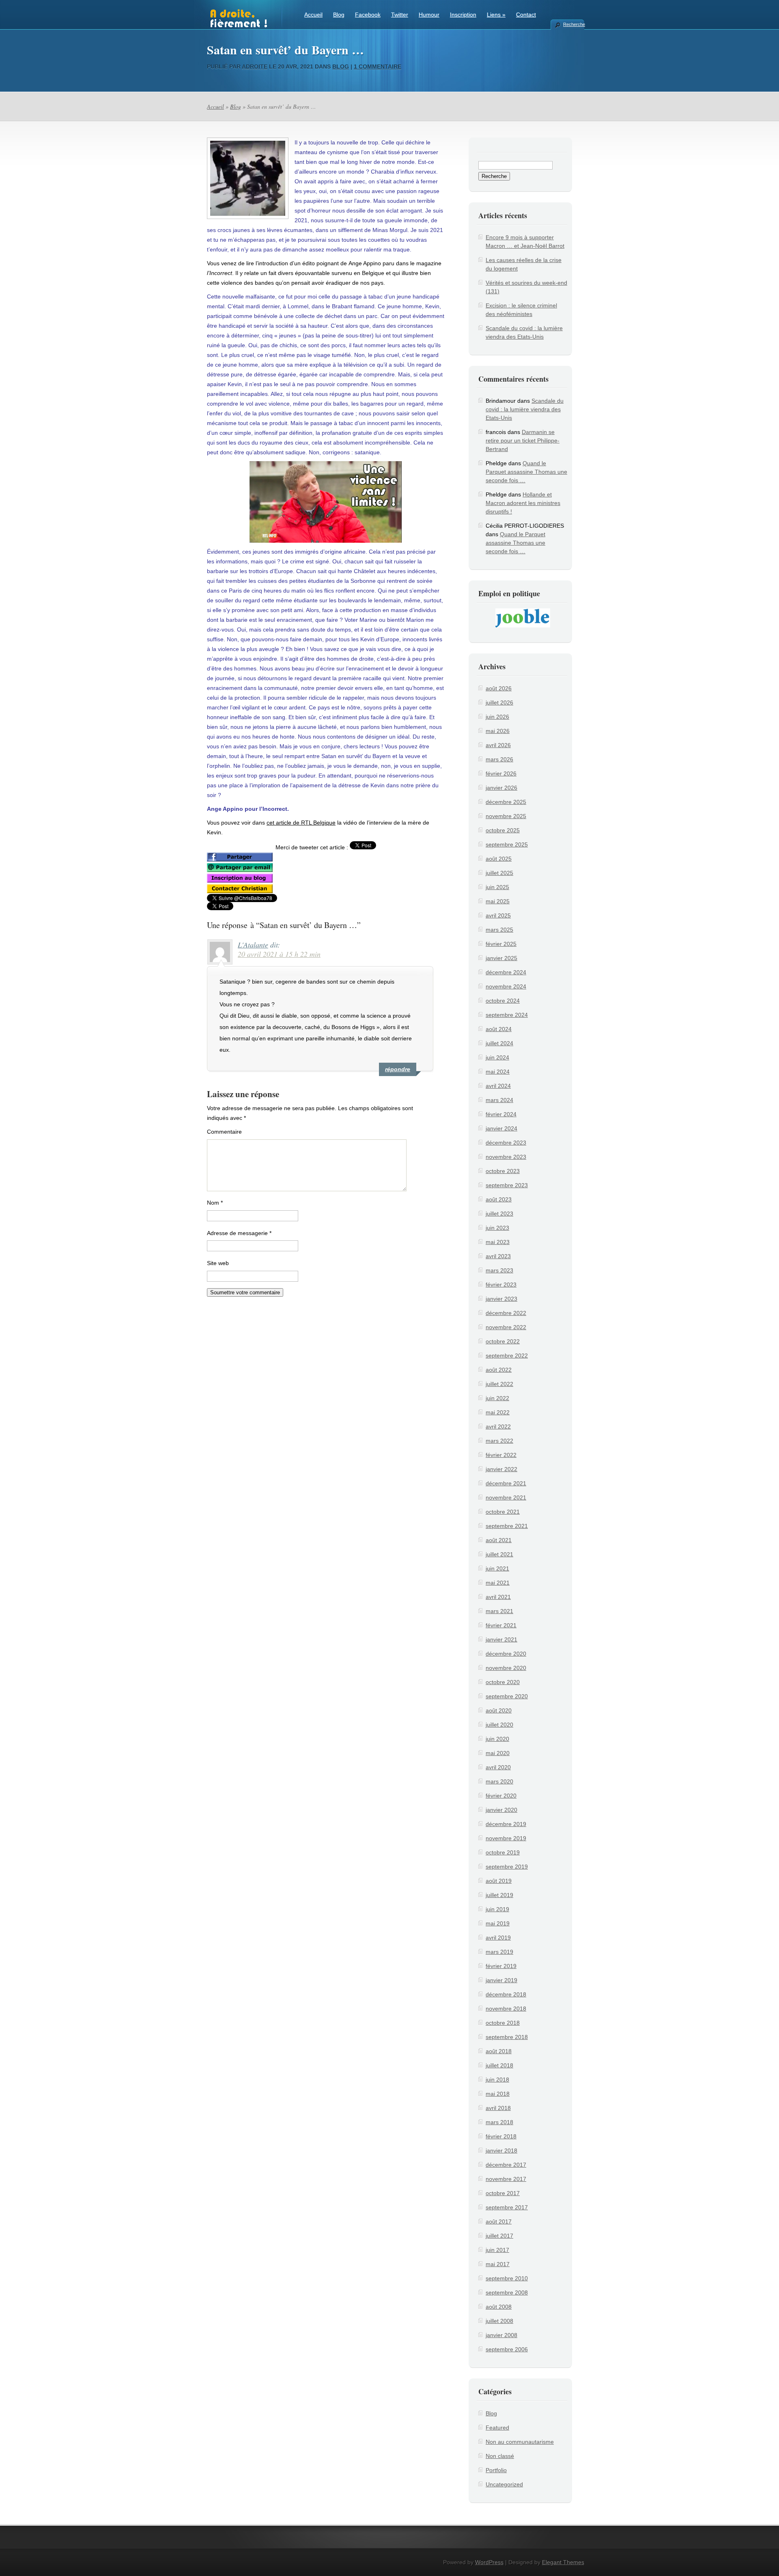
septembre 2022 (507, 1356)
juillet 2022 (499, 1384)
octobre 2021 (503, 1512)
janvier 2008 (501, 2335)
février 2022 (501, 1455)
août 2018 (499, 2051)
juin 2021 (497, 1568)
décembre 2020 (506, 1654)
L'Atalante (253, 945)
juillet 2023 (499, 1214)
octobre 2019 (503, 1852)
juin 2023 (497, 1228)
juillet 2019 (499, 1895)
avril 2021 (498, 1597)
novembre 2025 (506, 816)
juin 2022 (497, 1398)
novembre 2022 (506, 1327)
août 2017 (499, 2222)
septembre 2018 (507, 2037)
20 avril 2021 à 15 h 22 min (279, 954)
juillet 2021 (499, 1554)
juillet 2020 (499, 1725)
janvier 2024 (501, 1128)
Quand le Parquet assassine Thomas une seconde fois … (526, 472)
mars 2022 (499, 1441)
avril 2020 (498, 1767)
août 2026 (499, 688)
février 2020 (501, 1796)
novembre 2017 (506, 2179)
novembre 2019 (506, 1838)
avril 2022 (498, 1427)
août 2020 (499, 1710)
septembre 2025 (507, 844)
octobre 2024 (503, 1001)
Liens (496, 15)
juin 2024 (497, 1057)
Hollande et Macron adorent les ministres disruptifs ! (523, 503)
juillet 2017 (499, 2236)
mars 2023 (499, 1270)
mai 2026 (498, 731)
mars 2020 (499, 1781)
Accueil (313, 15)
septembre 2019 (507, 1867)
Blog (339, 15)
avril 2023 (498, 1256)
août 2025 (499, 859)
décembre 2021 (506, 1483)
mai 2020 (498, 1753)
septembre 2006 (507, 2349)
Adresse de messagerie (239, 1233)
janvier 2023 (501, 1299)
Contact (526, 15)
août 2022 (499, 1370)
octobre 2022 (503, 1341)
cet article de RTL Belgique (301, 823)
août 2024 (499, 1029)
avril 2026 (498, 745)
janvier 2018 (501, 2151)
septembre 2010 (507, 2278)
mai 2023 (498, 1242)
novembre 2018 (506, 2009)
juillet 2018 (499, 2065)
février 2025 (501, 944)
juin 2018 (497, 2080)
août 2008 (499, 2307)
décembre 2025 (506, 802)
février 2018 (501, 2136)
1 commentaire (378, 67)
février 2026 (501, 773)
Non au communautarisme (520, 2442)
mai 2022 (498, 1412)
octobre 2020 (503, 1682)
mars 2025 (499, 930)
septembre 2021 (507, 1526)
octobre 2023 (503, 1171)
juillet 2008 (499, 2321)
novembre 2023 (506, 1157)
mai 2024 (498, 1072)
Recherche (574, 24)
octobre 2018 (503, 2023)
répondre (398, 1069)
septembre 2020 (507, 1696)
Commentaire (224, 1132)
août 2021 (499, 1540)
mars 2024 (499, 1100)
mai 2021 (498, 1583)
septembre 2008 (507, 2292)
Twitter (400, 15)
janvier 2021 (501, 1639)
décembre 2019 (506, 1824)
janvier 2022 (501, 1469)
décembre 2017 (506, 2165)
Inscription (463, 15)
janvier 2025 (501, 958)
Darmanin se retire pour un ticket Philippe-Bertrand (523, 440)
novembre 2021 (506, 1497)
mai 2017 (498, 2264)
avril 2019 (498, 1938)
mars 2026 (499, 759)
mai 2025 (498, 901)
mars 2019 (499, 1952)
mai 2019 (498, 1923)
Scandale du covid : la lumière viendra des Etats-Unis (525, 409)
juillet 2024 (499, 1043)
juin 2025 (497, 887)
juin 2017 (497, 2250)
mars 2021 (499, 1611)
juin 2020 (497, 1739)
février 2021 (501, 1625)
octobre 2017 (503, 2193)
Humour (429, 15)
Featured (497, 2428)
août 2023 (499, 1199)
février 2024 (501, 1114)
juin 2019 (497, 1909)
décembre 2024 (506, 972)
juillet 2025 (499, 873)
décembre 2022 (506, 1313)
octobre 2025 (503, 830)
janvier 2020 (501, 1810)
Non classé (500, 2456)
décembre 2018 (506, 1994)
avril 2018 (498, 2108)
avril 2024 (498, 1086)
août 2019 (499, 1881)
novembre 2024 (506, 986)
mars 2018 (499, 2122)
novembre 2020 (506, 1668)
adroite (255, 67)
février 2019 (501, 1966)
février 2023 (501, 1285)
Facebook (368, 15)
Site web (218, 1263)
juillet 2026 (499, 703)
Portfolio (496, 2470)
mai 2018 (498, 2094)
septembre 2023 (507, 1185)
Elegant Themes (563, 2562)
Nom (215, 1203)
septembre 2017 (507, 2207)
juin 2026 (497, 717)
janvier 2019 (501, 1980)
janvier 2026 (501, 788)
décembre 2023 (506, 1143)
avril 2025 (498, 915)
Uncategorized (504, 2484)
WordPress (489, 2562)
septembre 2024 (507, 1015)
